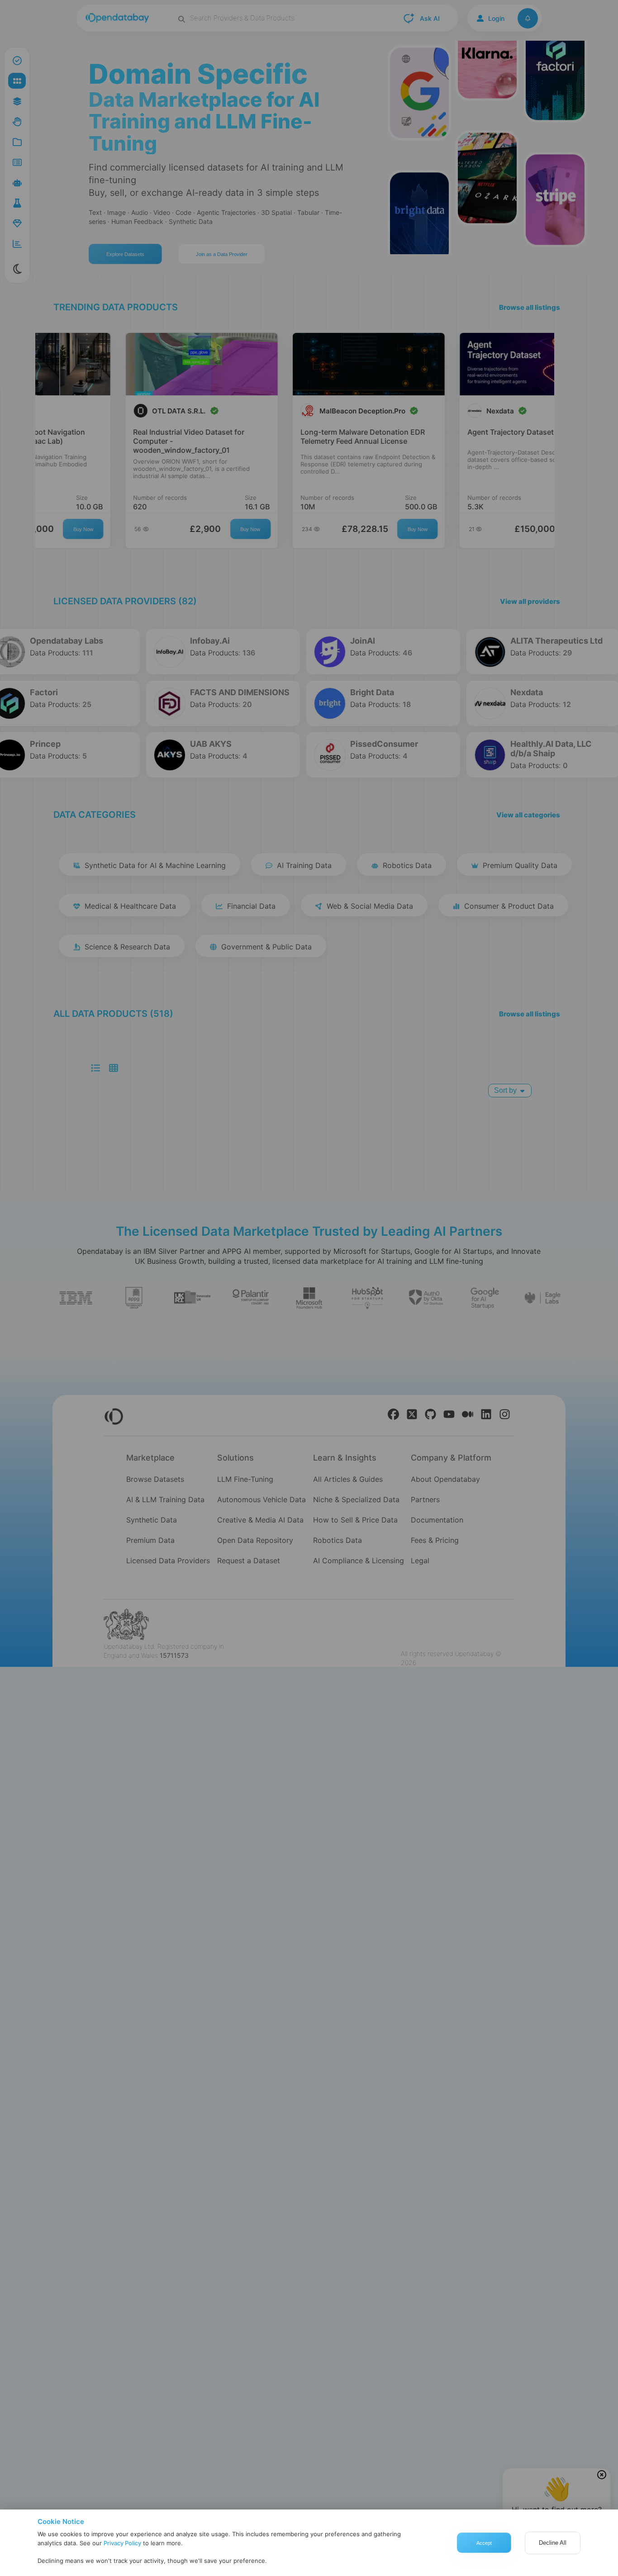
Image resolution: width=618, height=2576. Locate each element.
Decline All (553, 2543)
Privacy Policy (122, 2543)
